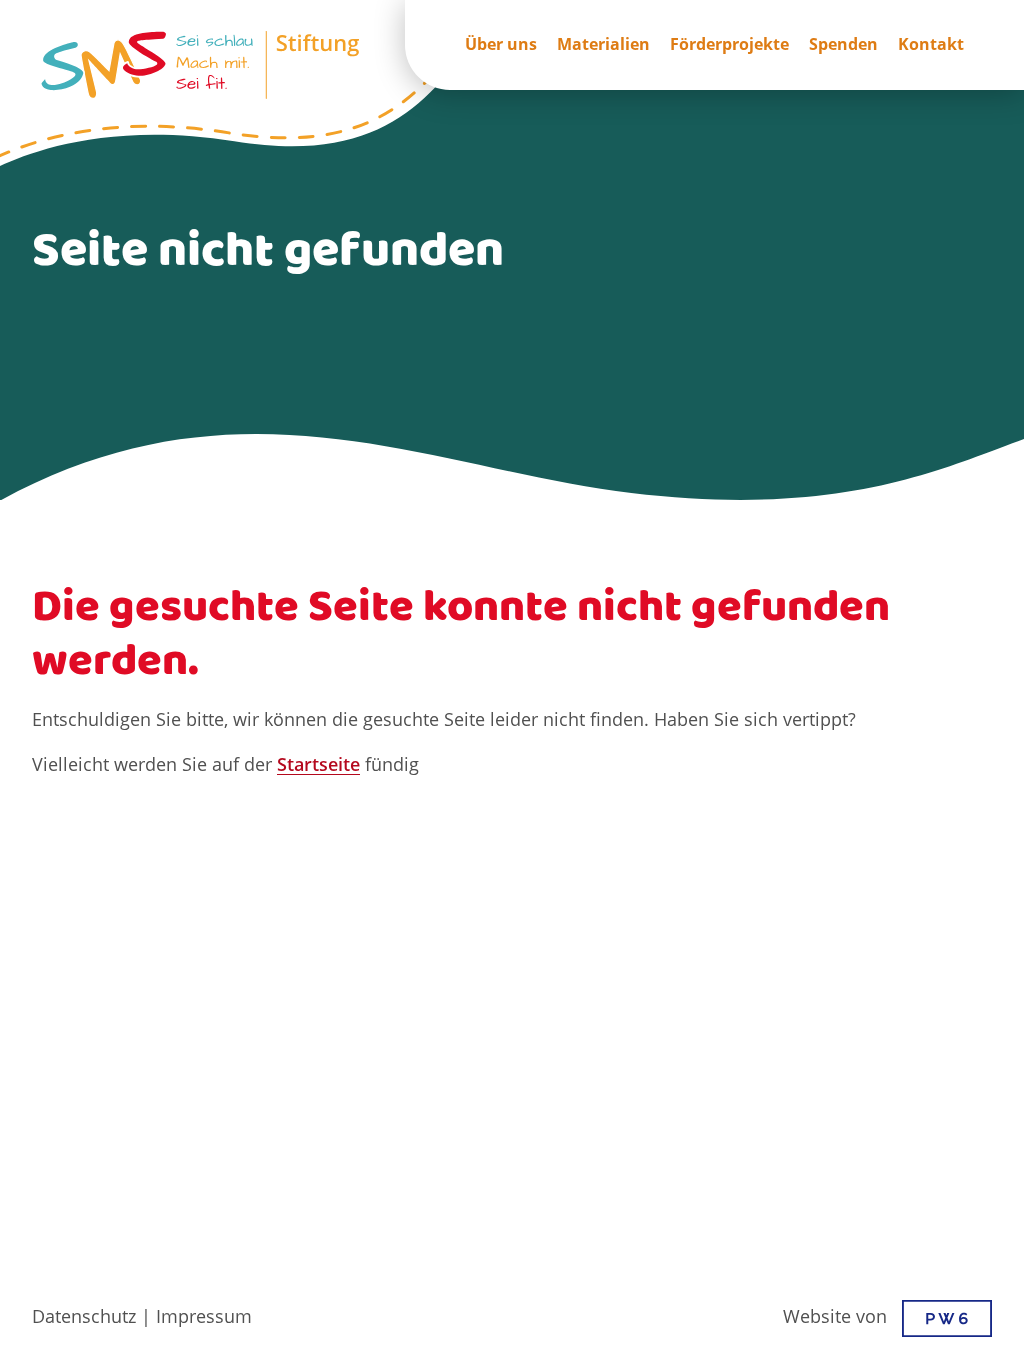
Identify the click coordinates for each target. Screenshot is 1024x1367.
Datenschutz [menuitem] (84, 1318)
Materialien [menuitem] (603, 45)
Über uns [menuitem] (501, 45)
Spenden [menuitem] (843, 45)
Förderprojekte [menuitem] (729, 45)
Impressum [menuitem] (204, 1318)
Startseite (318, 766)
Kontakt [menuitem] (931, 45)
